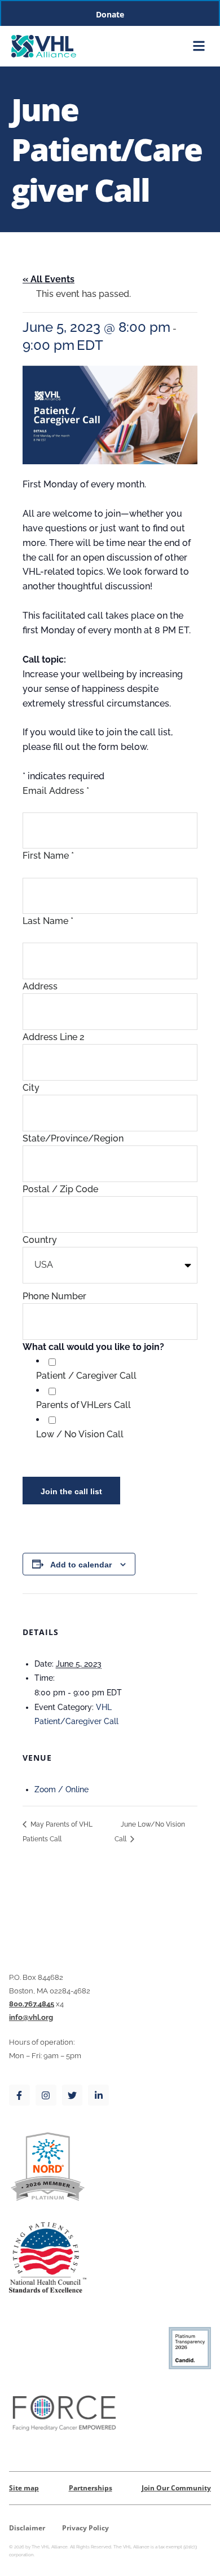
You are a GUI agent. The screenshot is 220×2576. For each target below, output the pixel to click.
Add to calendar (81, 1565)
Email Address (56, 791)
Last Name (48, 921)
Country (40, 1240)
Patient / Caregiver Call (86, 1376)
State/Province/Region (73, 1138)
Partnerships (91, 2488)
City (31, 1088)
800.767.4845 (32, 2004)
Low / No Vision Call (80, 1434)
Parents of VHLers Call (83, 1405)
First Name (48, 856)
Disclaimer (27, 2528)
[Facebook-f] (19, 2095)
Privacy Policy (85, 2528)
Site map (24, 2488)
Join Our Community (176, 2488)
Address (40, 986)
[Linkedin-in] (98, 2095)
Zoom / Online (61, 1789)
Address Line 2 (54, 1037)
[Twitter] (72, 2095)
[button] (199, 46)
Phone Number (54, 1296)
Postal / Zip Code (60, 1189)
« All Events (49, 279)
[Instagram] (46, 2095)
